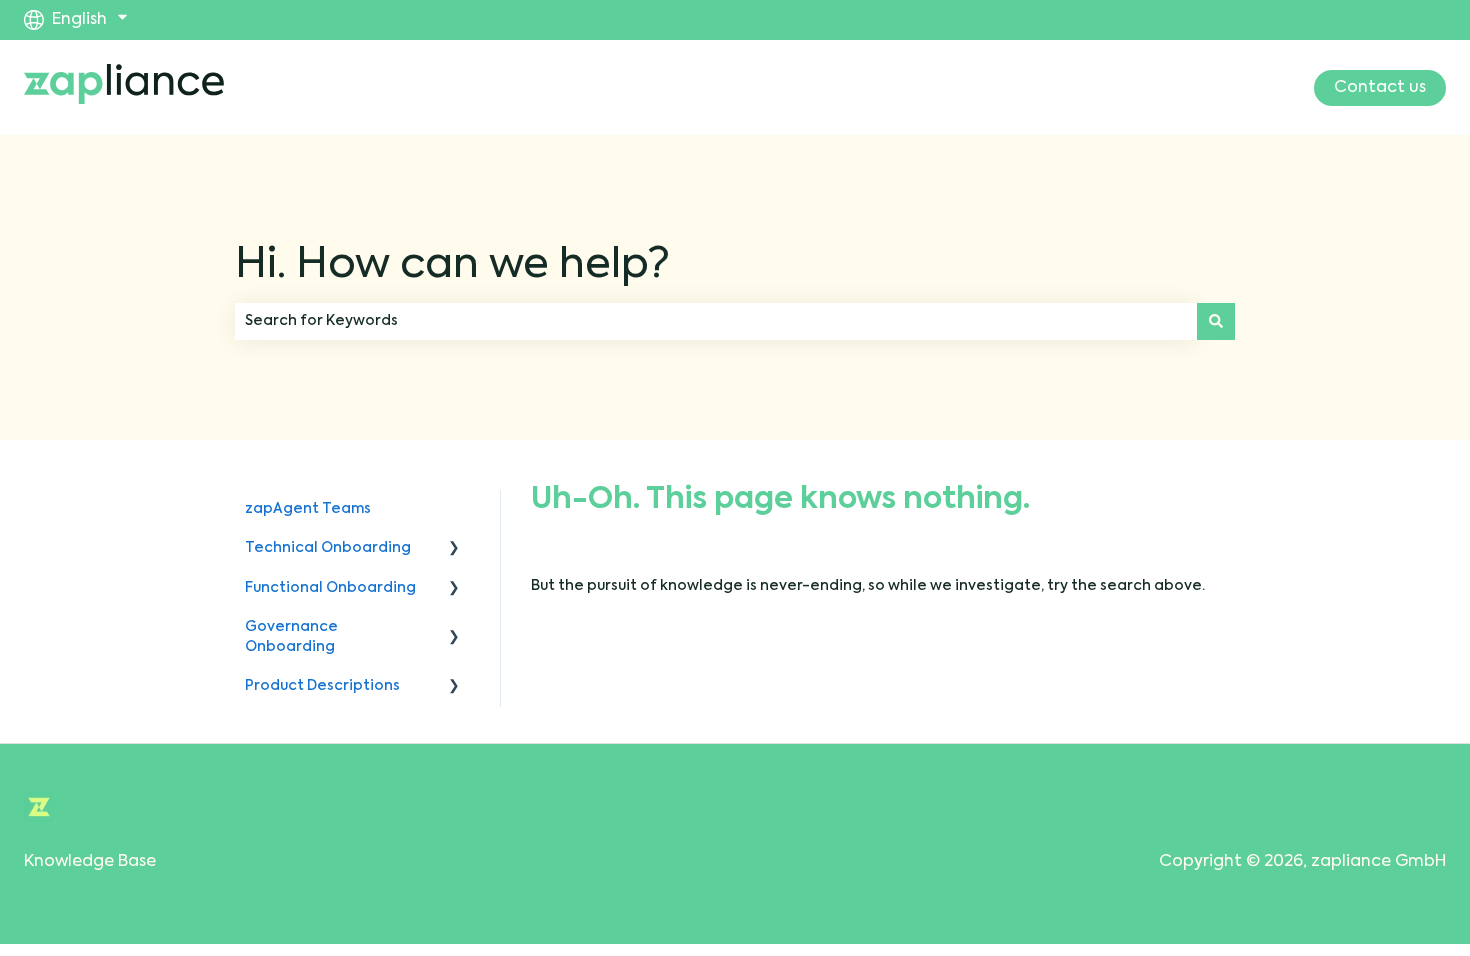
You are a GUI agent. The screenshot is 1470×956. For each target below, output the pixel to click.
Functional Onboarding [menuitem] (330, 588)
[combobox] (716, 321)
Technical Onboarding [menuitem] (328, 548)
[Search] (1216, 321)
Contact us (1380, 88)
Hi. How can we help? (452, 266)
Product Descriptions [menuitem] (322, 686)
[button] (454, 551)
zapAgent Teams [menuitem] (308, 509)
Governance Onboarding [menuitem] (291, 637)
